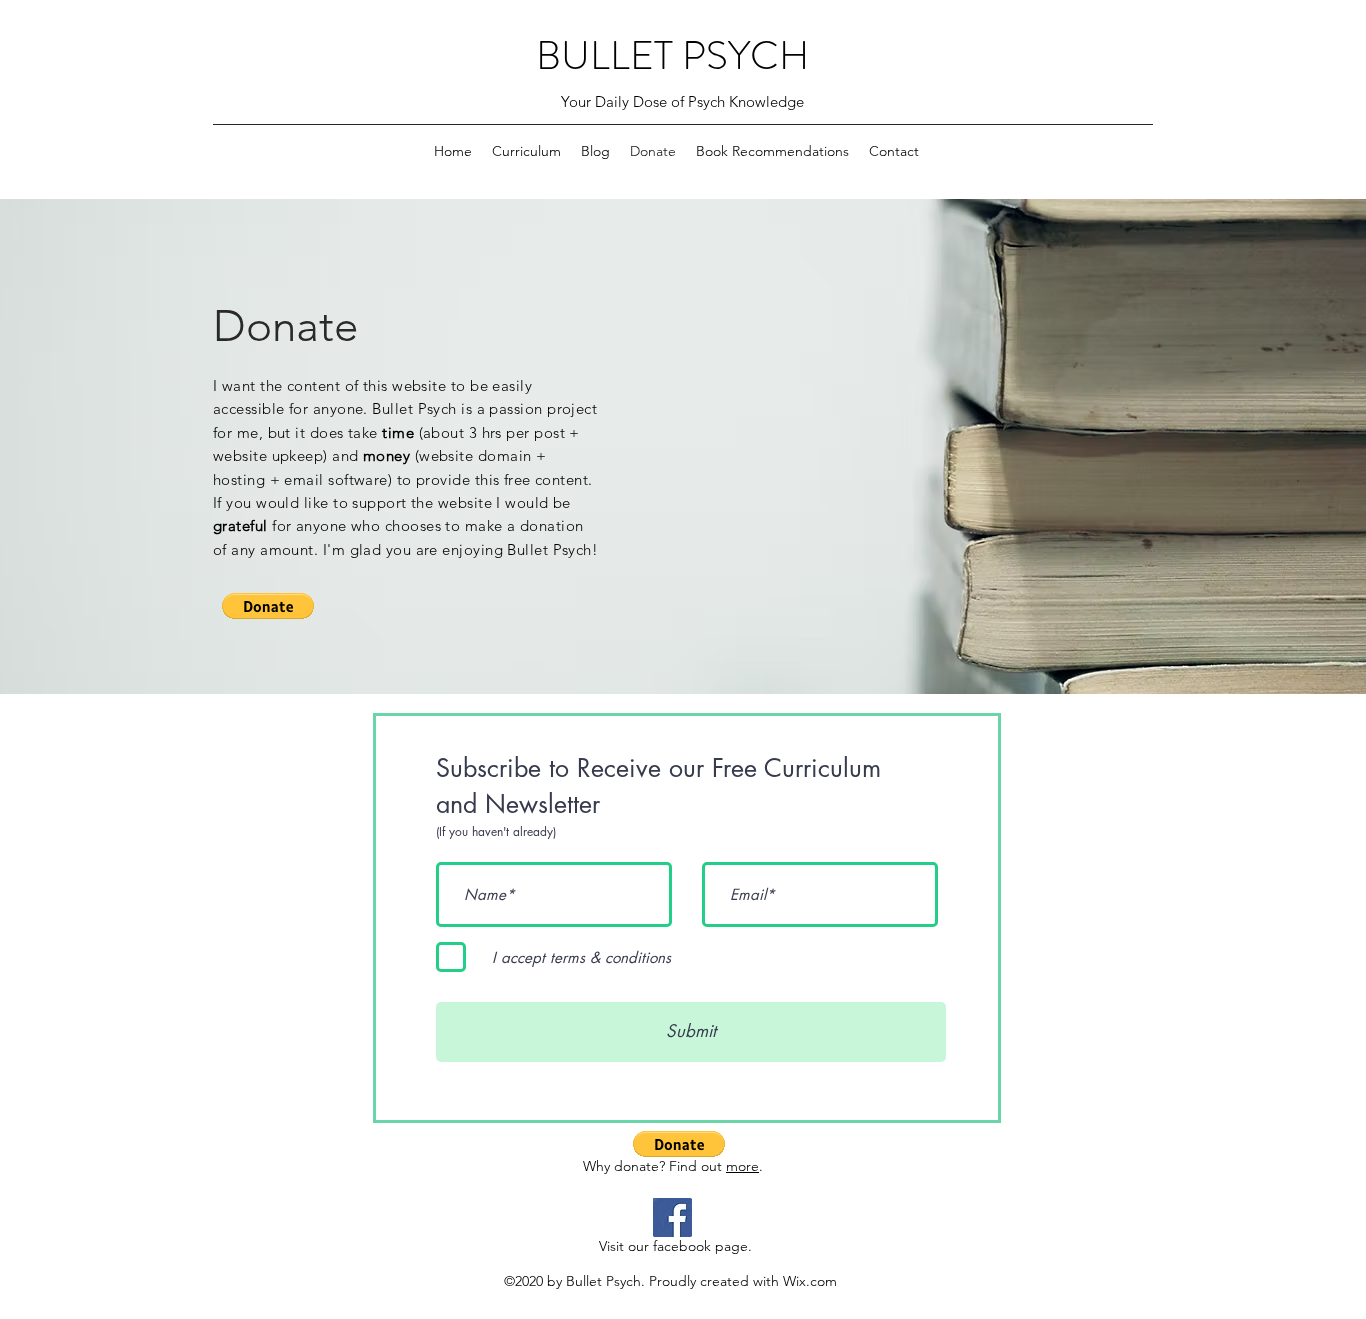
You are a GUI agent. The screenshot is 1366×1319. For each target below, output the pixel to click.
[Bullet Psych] (672, 1217)
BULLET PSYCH (672, 55)
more (742, 1166)
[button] (268, 606)
